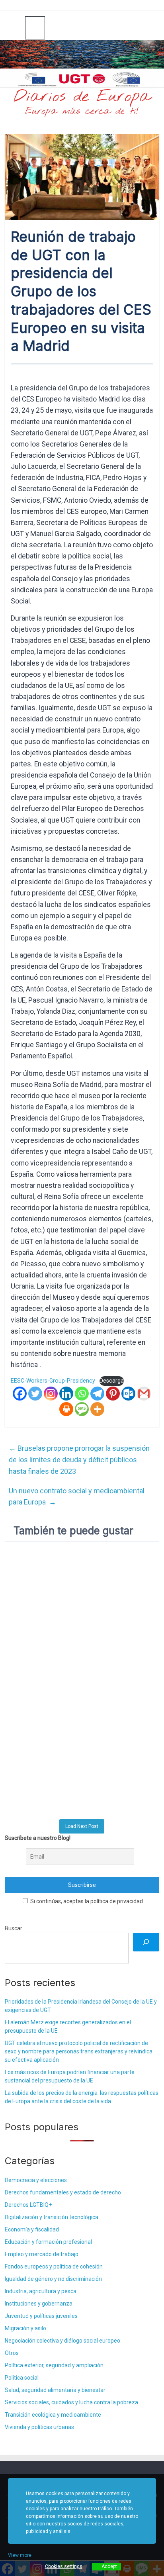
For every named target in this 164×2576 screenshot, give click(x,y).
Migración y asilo (25, 2328)
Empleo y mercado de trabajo (42, 2254)
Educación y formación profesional (48, 2242)
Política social (22, 2378)
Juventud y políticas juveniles (41, 2316)
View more (20, 2555)
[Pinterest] (113, 1394)
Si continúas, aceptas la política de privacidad (86, 1901)
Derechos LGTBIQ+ (28, 2205)
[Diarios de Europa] (15, 28)
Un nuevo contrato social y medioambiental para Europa (77, 1497)
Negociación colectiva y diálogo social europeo (62, 2341)
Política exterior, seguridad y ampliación (54, 2365)
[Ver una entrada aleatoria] (150, 27)
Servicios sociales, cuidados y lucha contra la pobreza (71, 2402)
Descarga (112, 1381)
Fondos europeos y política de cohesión (54, 2266)
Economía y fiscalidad (32, 2229)
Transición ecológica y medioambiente (53, 2415)
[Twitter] (35, 1394)
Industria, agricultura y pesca (41, 2291)
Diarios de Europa (82, 97)
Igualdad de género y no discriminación (53, 2279)
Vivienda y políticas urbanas (39, 2427)
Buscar (14, 1928)
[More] (97, 1409)
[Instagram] (51, 1394)
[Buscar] (146, 1942)
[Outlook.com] (128, 1394)
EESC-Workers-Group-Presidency (53, 1381)
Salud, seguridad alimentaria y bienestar (55, 2390)
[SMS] (82, 1409)
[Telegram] (97, 1394)
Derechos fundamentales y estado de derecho (63, 2192)
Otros (12, 2353)
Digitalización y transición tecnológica (52, 2217)
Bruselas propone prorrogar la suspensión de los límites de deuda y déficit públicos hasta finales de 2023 (79, 1460)
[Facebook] (20, 1394)
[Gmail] (144, 1394)
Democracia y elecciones (36, 2180)
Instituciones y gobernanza (39, 2304)
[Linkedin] (66, 1394)
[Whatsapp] (82, 1394)
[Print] (66, 1409)
